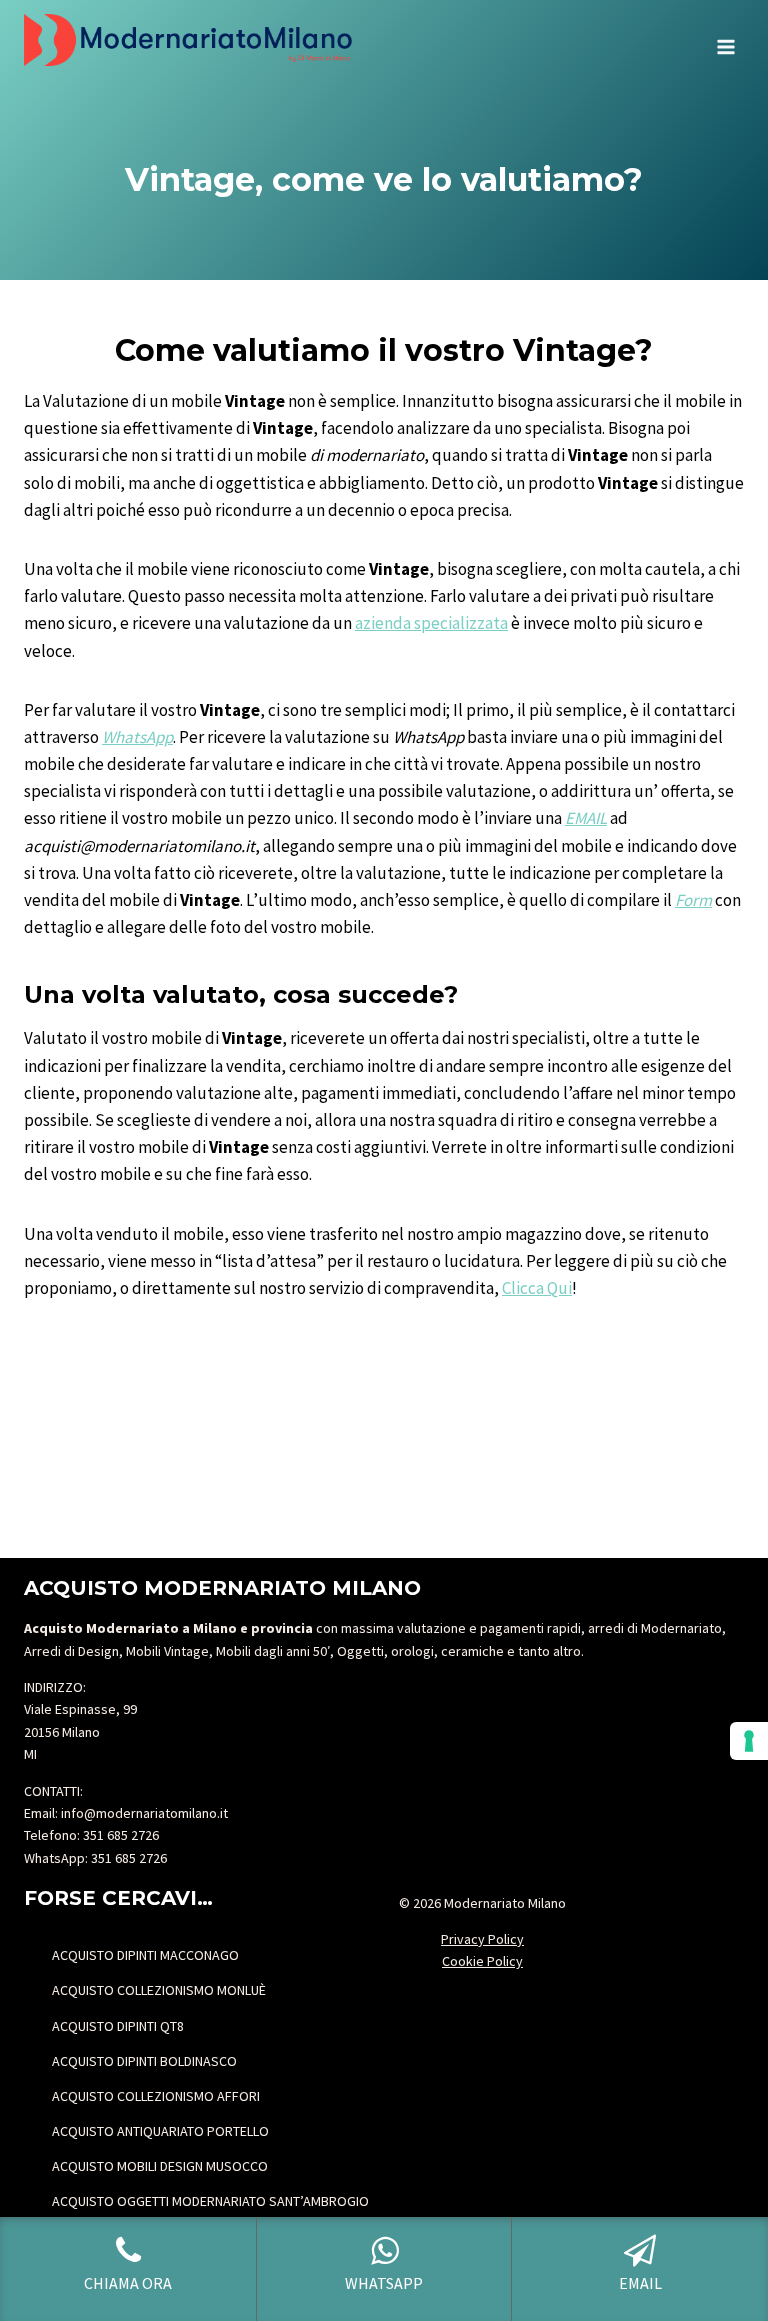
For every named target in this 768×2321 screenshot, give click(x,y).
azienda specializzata (431, 623)
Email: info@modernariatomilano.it (126, 1813)
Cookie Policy (482, 1961)
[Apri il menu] (725, 40)
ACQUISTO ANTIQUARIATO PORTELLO (160, 2131)
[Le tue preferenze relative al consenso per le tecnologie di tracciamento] (749, 1741)
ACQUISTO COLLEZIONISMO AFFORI (156, 2096)
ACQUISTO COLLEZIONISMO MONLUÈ (159, 1990)
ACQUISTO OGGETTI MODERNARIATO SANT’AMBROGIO (210, 2201)
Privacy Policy (482, 1939)
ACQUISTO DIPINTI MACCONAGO (145, 1955)
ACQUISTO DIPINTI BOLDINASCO (144, 2061)
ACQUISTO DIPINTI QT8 (118, 2026)
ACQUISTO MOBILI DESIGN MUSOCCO (160, 2166)
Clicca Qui (537, 1288)
